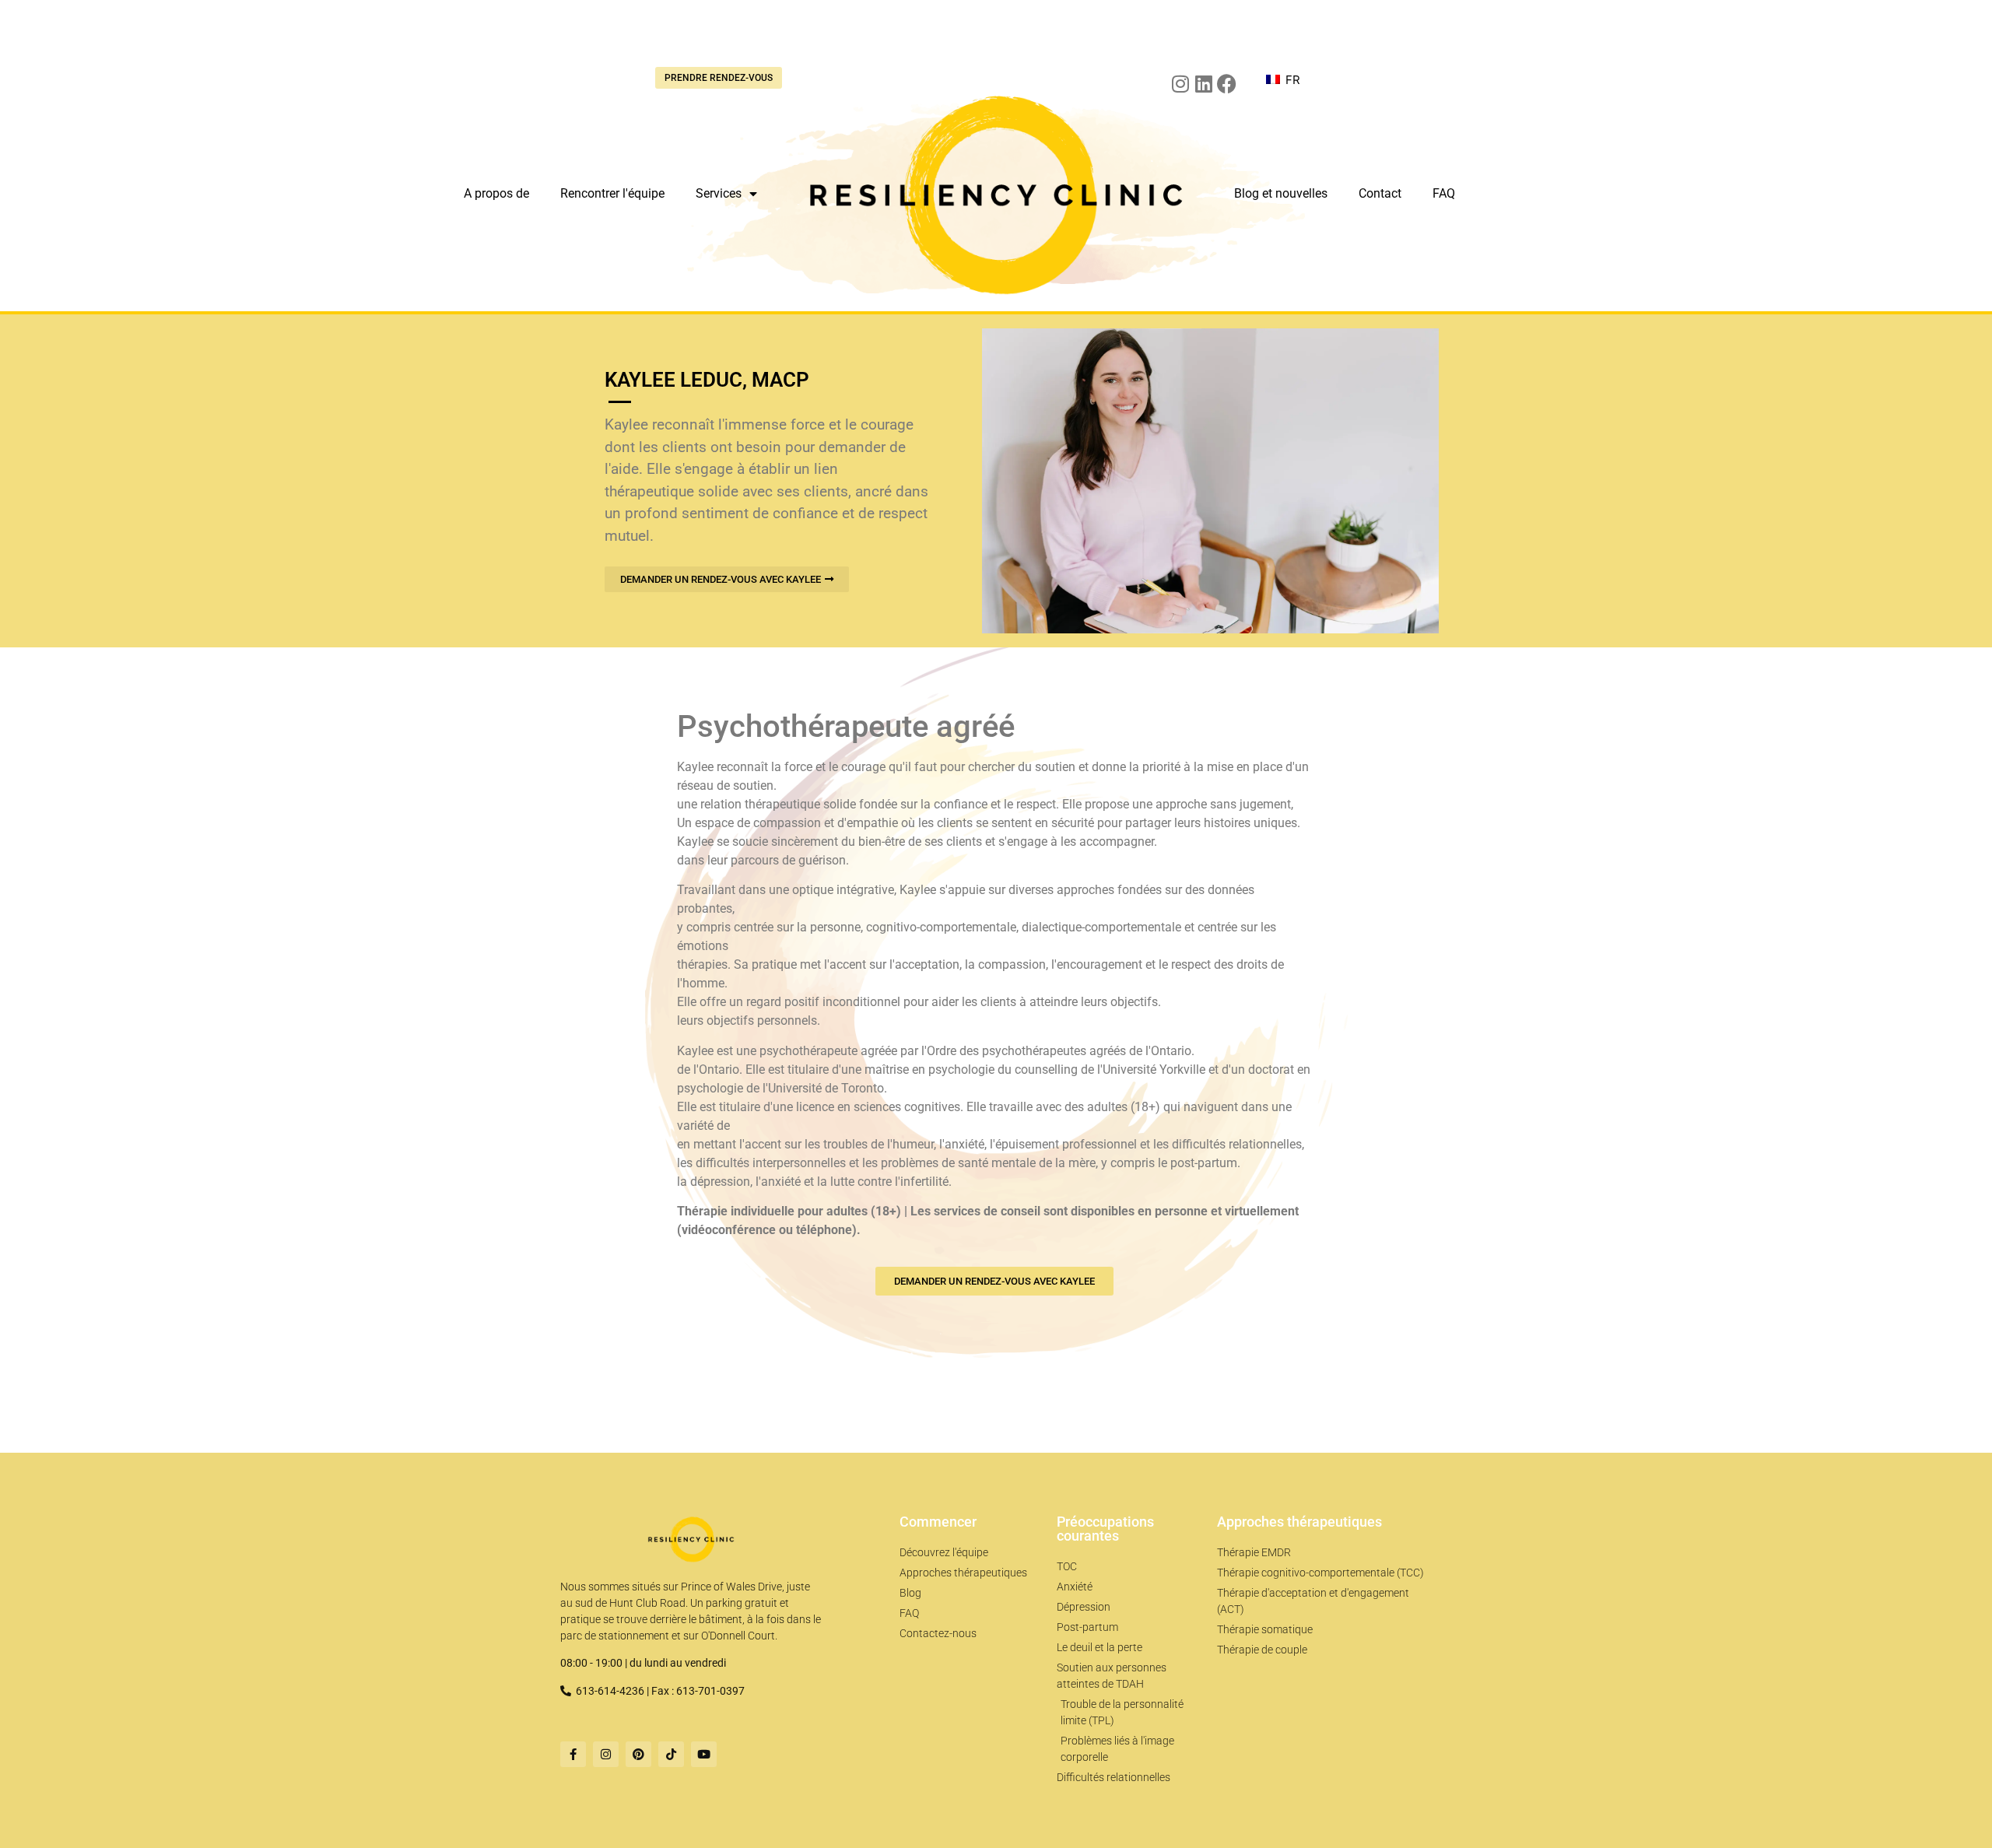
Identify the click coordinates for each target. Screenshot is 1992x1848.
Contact (1380, 193)
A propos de (496, 193)
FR (1291, 80)
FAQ (1444, 193)
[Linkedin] (1203, 84)
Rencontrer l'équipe (612, 193)
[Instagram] (1180, 84)
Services (719, 193)
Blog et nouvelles (1281, 193)
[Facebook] (1227, 84)
